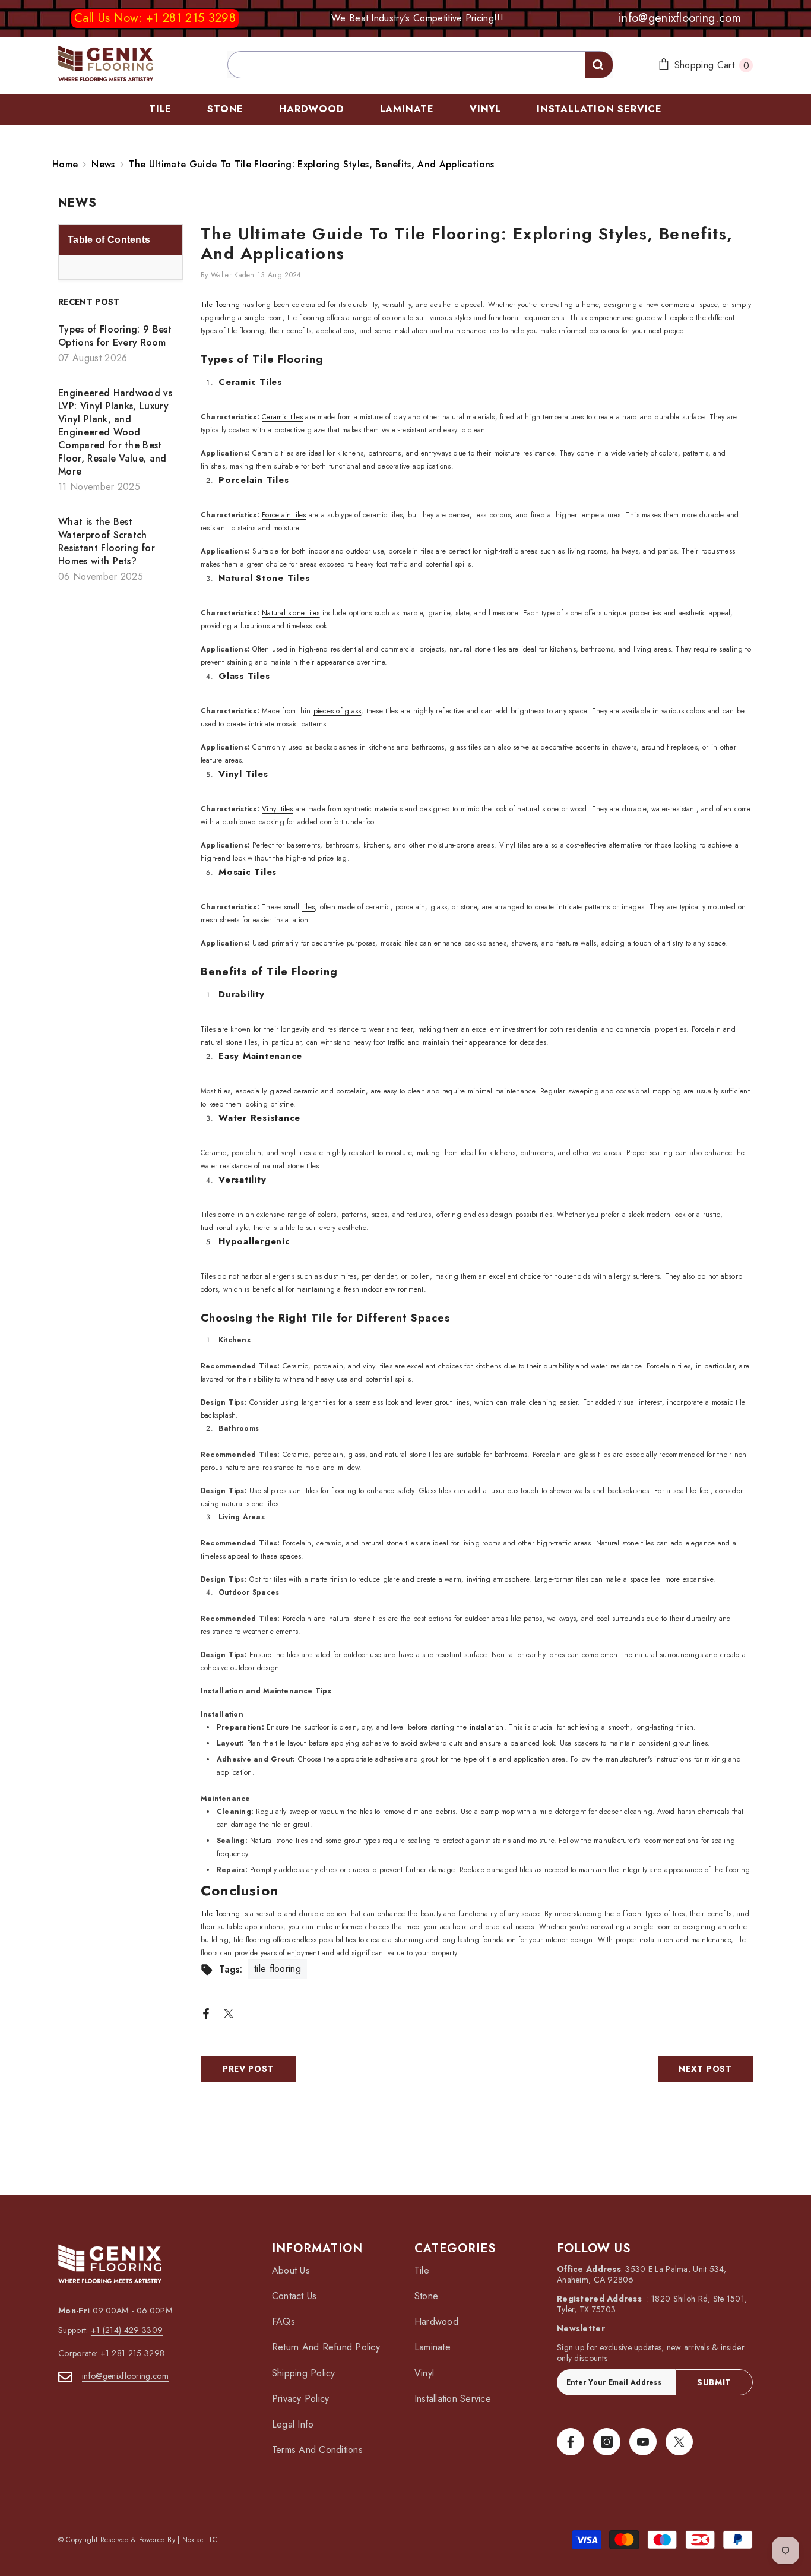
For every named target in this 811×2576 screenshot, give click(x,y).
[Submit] (599, 65)
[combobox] (420, 65)
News (103, 164)
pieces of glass (338, 711)
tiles (308, 907)
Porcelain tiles (284, 515)
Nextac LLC (200, 2540)
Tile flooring (220, 305)
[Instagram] (607, 2442)
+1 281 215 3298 (133, 2353)
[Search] (405, 65)
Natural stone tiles (291, 613)
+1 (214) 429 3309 (127, 2330)
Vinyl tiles (278, 809)
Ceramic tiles (282, 417)
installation (487, 1727)
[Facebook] (206, 2013)
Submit (714, 2382)
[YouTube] (643, 2442)
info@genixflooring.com (125, 2376)
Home (65, 165)
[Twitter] (229, 2013)
